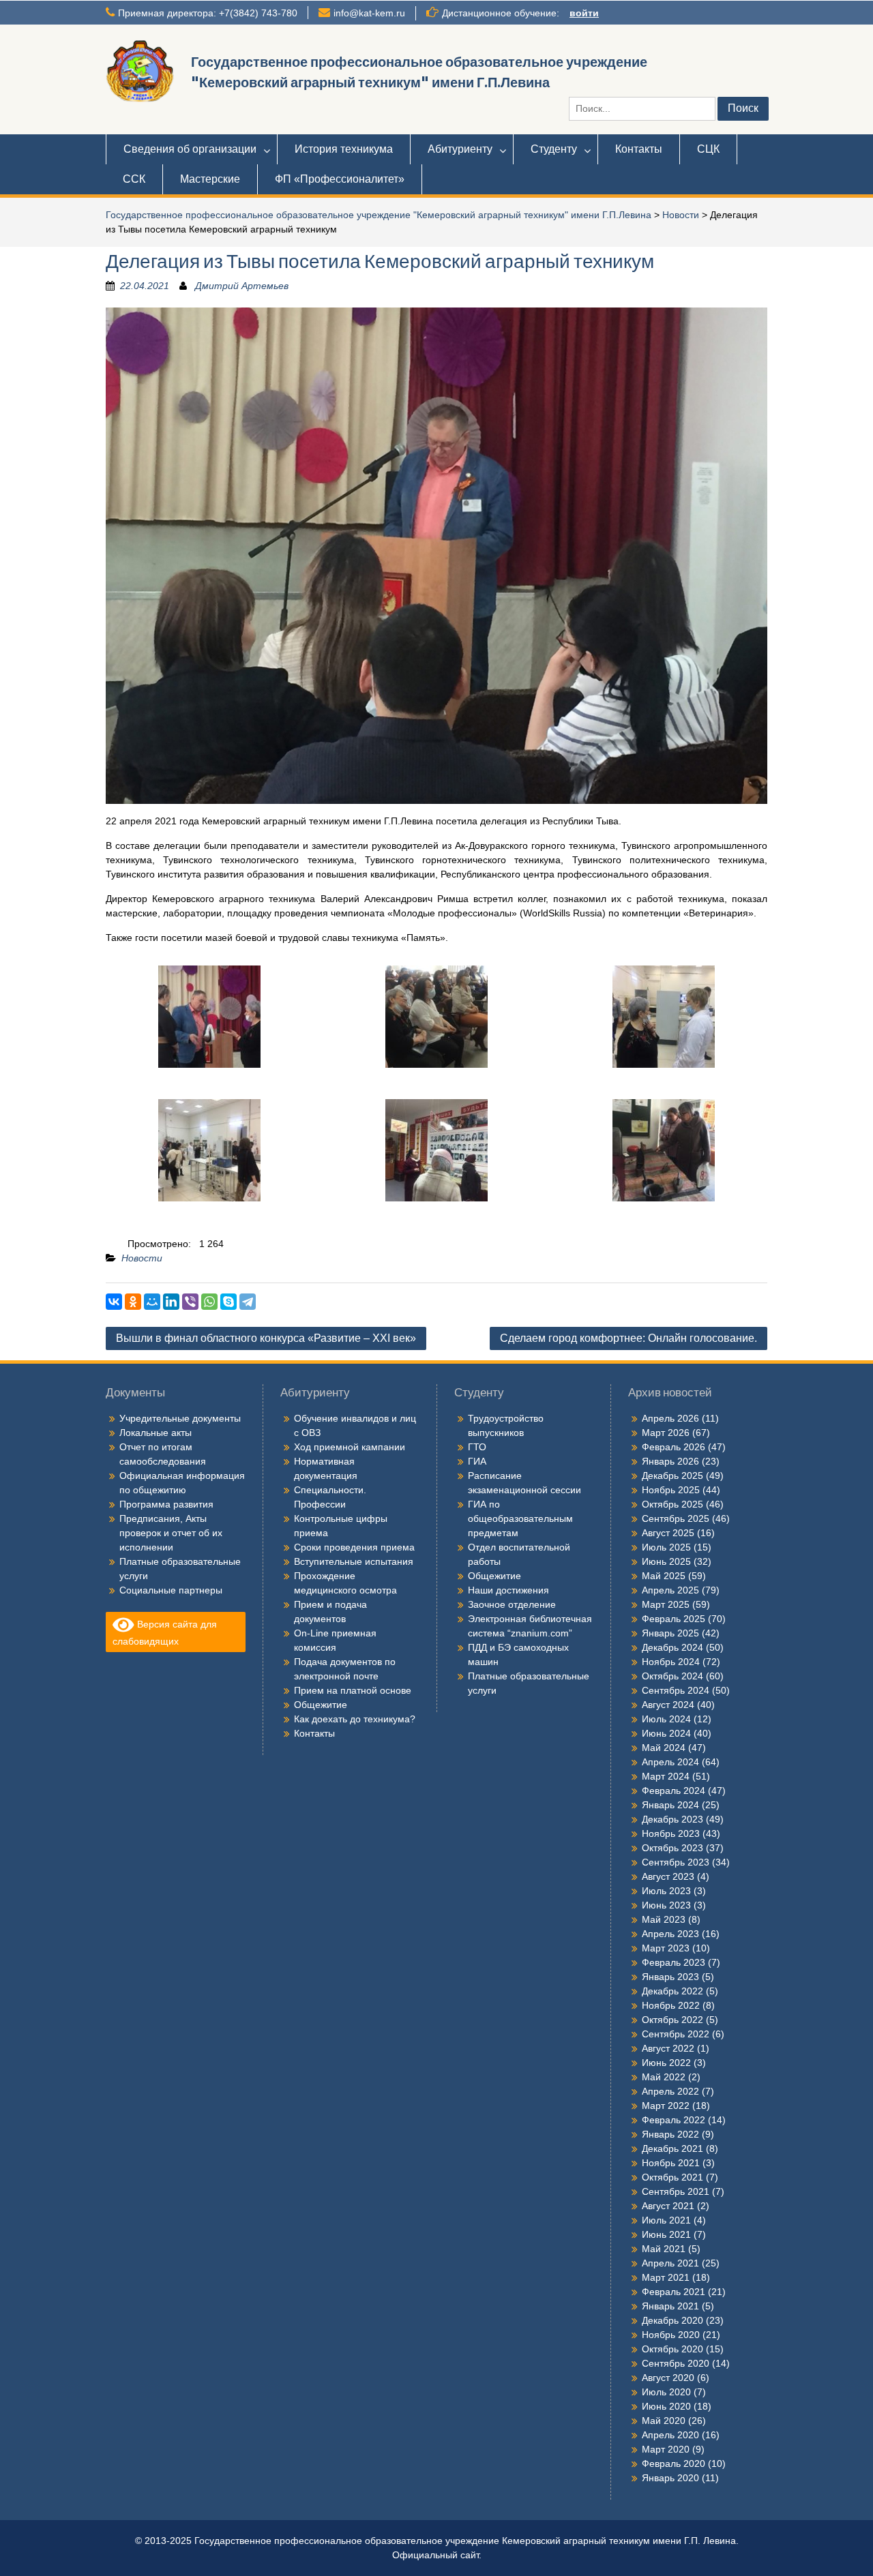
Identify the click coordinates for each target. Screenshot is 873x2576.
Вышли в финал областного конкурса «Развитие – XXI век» (266, 1338)
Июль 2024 (666, 1719)
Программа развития (166, 1504)
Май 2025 (664, 1576)
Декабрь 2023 (672, 1819)
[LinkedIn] (171, 1302)
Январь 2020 (670, 2478)
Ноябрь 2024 (671, 1662)
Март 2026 (666, 1433)
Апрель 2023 (670, 1934)
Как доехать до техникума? (355, 1719)
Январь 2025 (670, 1633)
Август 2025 (668, 1533)
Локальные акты (156, 1433)
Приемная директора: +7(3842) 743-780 (208, 13)
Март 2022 (666, 2106)
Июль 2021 (666, 2220)
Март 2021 (666, 2277)
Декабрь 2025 (672, 1476)
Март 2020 (666, 2449)
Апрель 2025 (670, 1590)
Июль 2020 (666, 2392)
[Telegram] (248, 1302)
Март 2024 (666, 1776)
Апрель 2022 (670, 2091)
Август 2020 (668, 2378)
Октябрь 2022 (672, 2020)
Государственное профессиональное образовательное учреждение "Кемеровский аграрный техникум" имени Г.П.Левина (379, 215)
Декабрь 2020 (672, 2320)
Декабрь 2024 (672, 1647)
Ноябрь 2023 (671, 1833)
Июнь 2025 (666, 1561)
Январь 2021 (670, 2306)
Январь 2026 (670, 1461)
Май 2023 (664, 1919)
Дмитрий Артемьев (242, 286)
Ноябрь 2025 (671, 1490)
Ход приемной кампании (350, 1447)
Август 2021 (668, 2206)
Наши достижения (508, 1590)
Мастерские (210, 179)
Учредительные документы (180, 1418)
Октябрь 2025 (672, 1504)
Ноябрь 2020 (671, 2335)
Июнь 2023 (666, 1905)
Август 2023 (668, 1876)
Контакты (639, 149)
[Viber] (190, 1302)
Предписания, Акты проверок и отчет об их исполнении (171, 1533)
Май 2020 (664, 2421)
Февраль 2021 (674, 2292)
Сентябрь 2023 (676, 1862)
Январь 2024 (670, 1805)
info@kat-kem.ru (369, 13)
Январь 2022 (670, 2134)
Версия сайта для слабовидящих (165, 1633)
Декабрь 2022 (672, 1991)
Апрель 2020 (670, 2435)
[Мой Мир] (152, 1302)
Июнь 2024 (666, 1733)
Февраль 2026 (674, 1447)
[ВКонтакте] (114, 1302)
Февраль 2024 (674, 1791)
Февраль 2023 (674, 1962)
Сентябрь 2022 (676, 2034)
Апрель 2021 (670, 2263)
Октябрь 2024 (672, 1676)
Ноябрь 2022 (671, 2005)
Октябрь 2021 (672, 2177)
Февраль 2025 (674, 1619)
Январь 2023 (670, 1977)
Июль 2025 (666, 1547)
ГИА (477, 1461)
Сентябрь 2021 (676, 2191)
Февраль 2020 (674, 2463)
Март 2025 (666, 1604)
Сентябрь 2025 (676, 1518)
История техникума (344, 149)
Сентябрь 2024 (676, 1690)
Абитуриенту (460, 149)
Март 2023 (666, 1948)
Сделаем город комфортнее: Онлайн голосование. (628, 1338)
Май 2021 (664, 2249)
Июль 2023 (666, 1891)
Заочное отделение (512, 1604)
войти (584, 13)
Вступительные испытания (354, 1561)
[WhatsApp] (209, 1302)
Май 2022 (664, 2077)
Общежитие (321, 1705)
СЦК (708, 149)
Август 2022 (668, 2048)
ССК (134, 179)
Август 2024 (668, 1705)
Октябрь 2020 (672, 2349)
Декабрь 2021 (672, 2148)
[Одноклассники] (133, 1302)
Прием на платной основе (353, 1690)
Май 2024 (664, 1748)
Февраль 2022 (674, 2120)
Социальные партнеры (171, 1590)
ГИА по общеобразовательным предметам (520, 1518)
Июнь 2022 (666, 2063)
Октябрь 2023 (672, 1848)
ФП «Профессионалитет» (340, 179)
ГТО (477, 1447)
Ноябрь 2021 (671, 2163)
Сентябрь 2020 (676, 2363)
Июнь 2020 (666, 2406)
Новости (681, 215)
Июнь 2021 (666, 2234)
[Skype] (228, 1302)
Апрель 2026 (670, 1418)
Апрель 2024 (670, 1762)
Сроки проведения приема (354, 1547)
